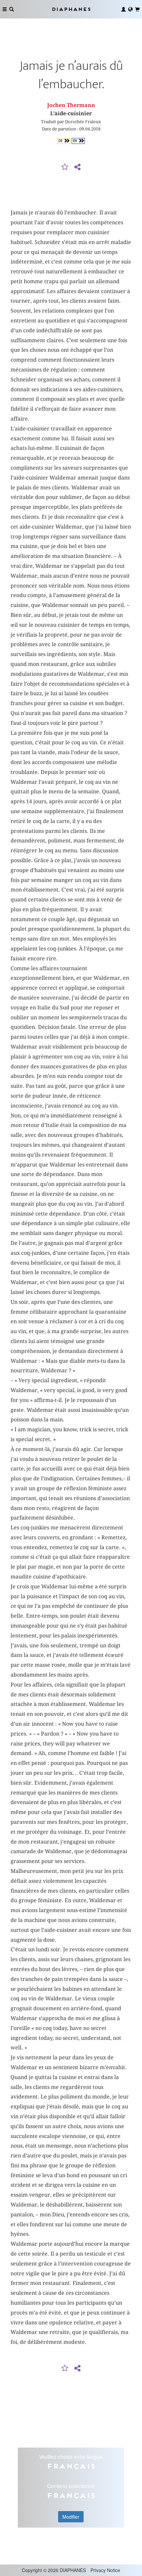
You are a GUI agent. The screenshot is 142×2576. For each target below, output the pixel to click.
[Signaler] (65, 167)
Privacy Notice (105, 2570)
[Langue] (130, 9)
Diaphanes (71, 9)
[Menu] (5, 9)
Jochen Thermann (71, 105)
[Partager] (77, 167)
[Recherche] (12, 9)
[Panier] (137, 9)
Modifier (71, 2517)
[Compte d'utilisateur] (124, 9)
